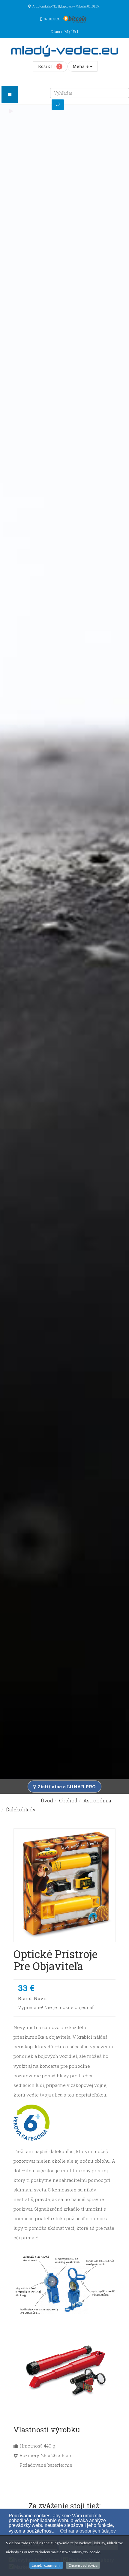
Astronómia (97, 1800)
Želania (56, 31)
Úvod (47, 1800)
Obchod (68, 1800)
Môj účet (71, 31)
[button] (57, 2532)
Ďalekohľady (21, 1809)
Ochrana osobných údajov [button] (88, 2531)
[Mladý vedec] (64, 51)
